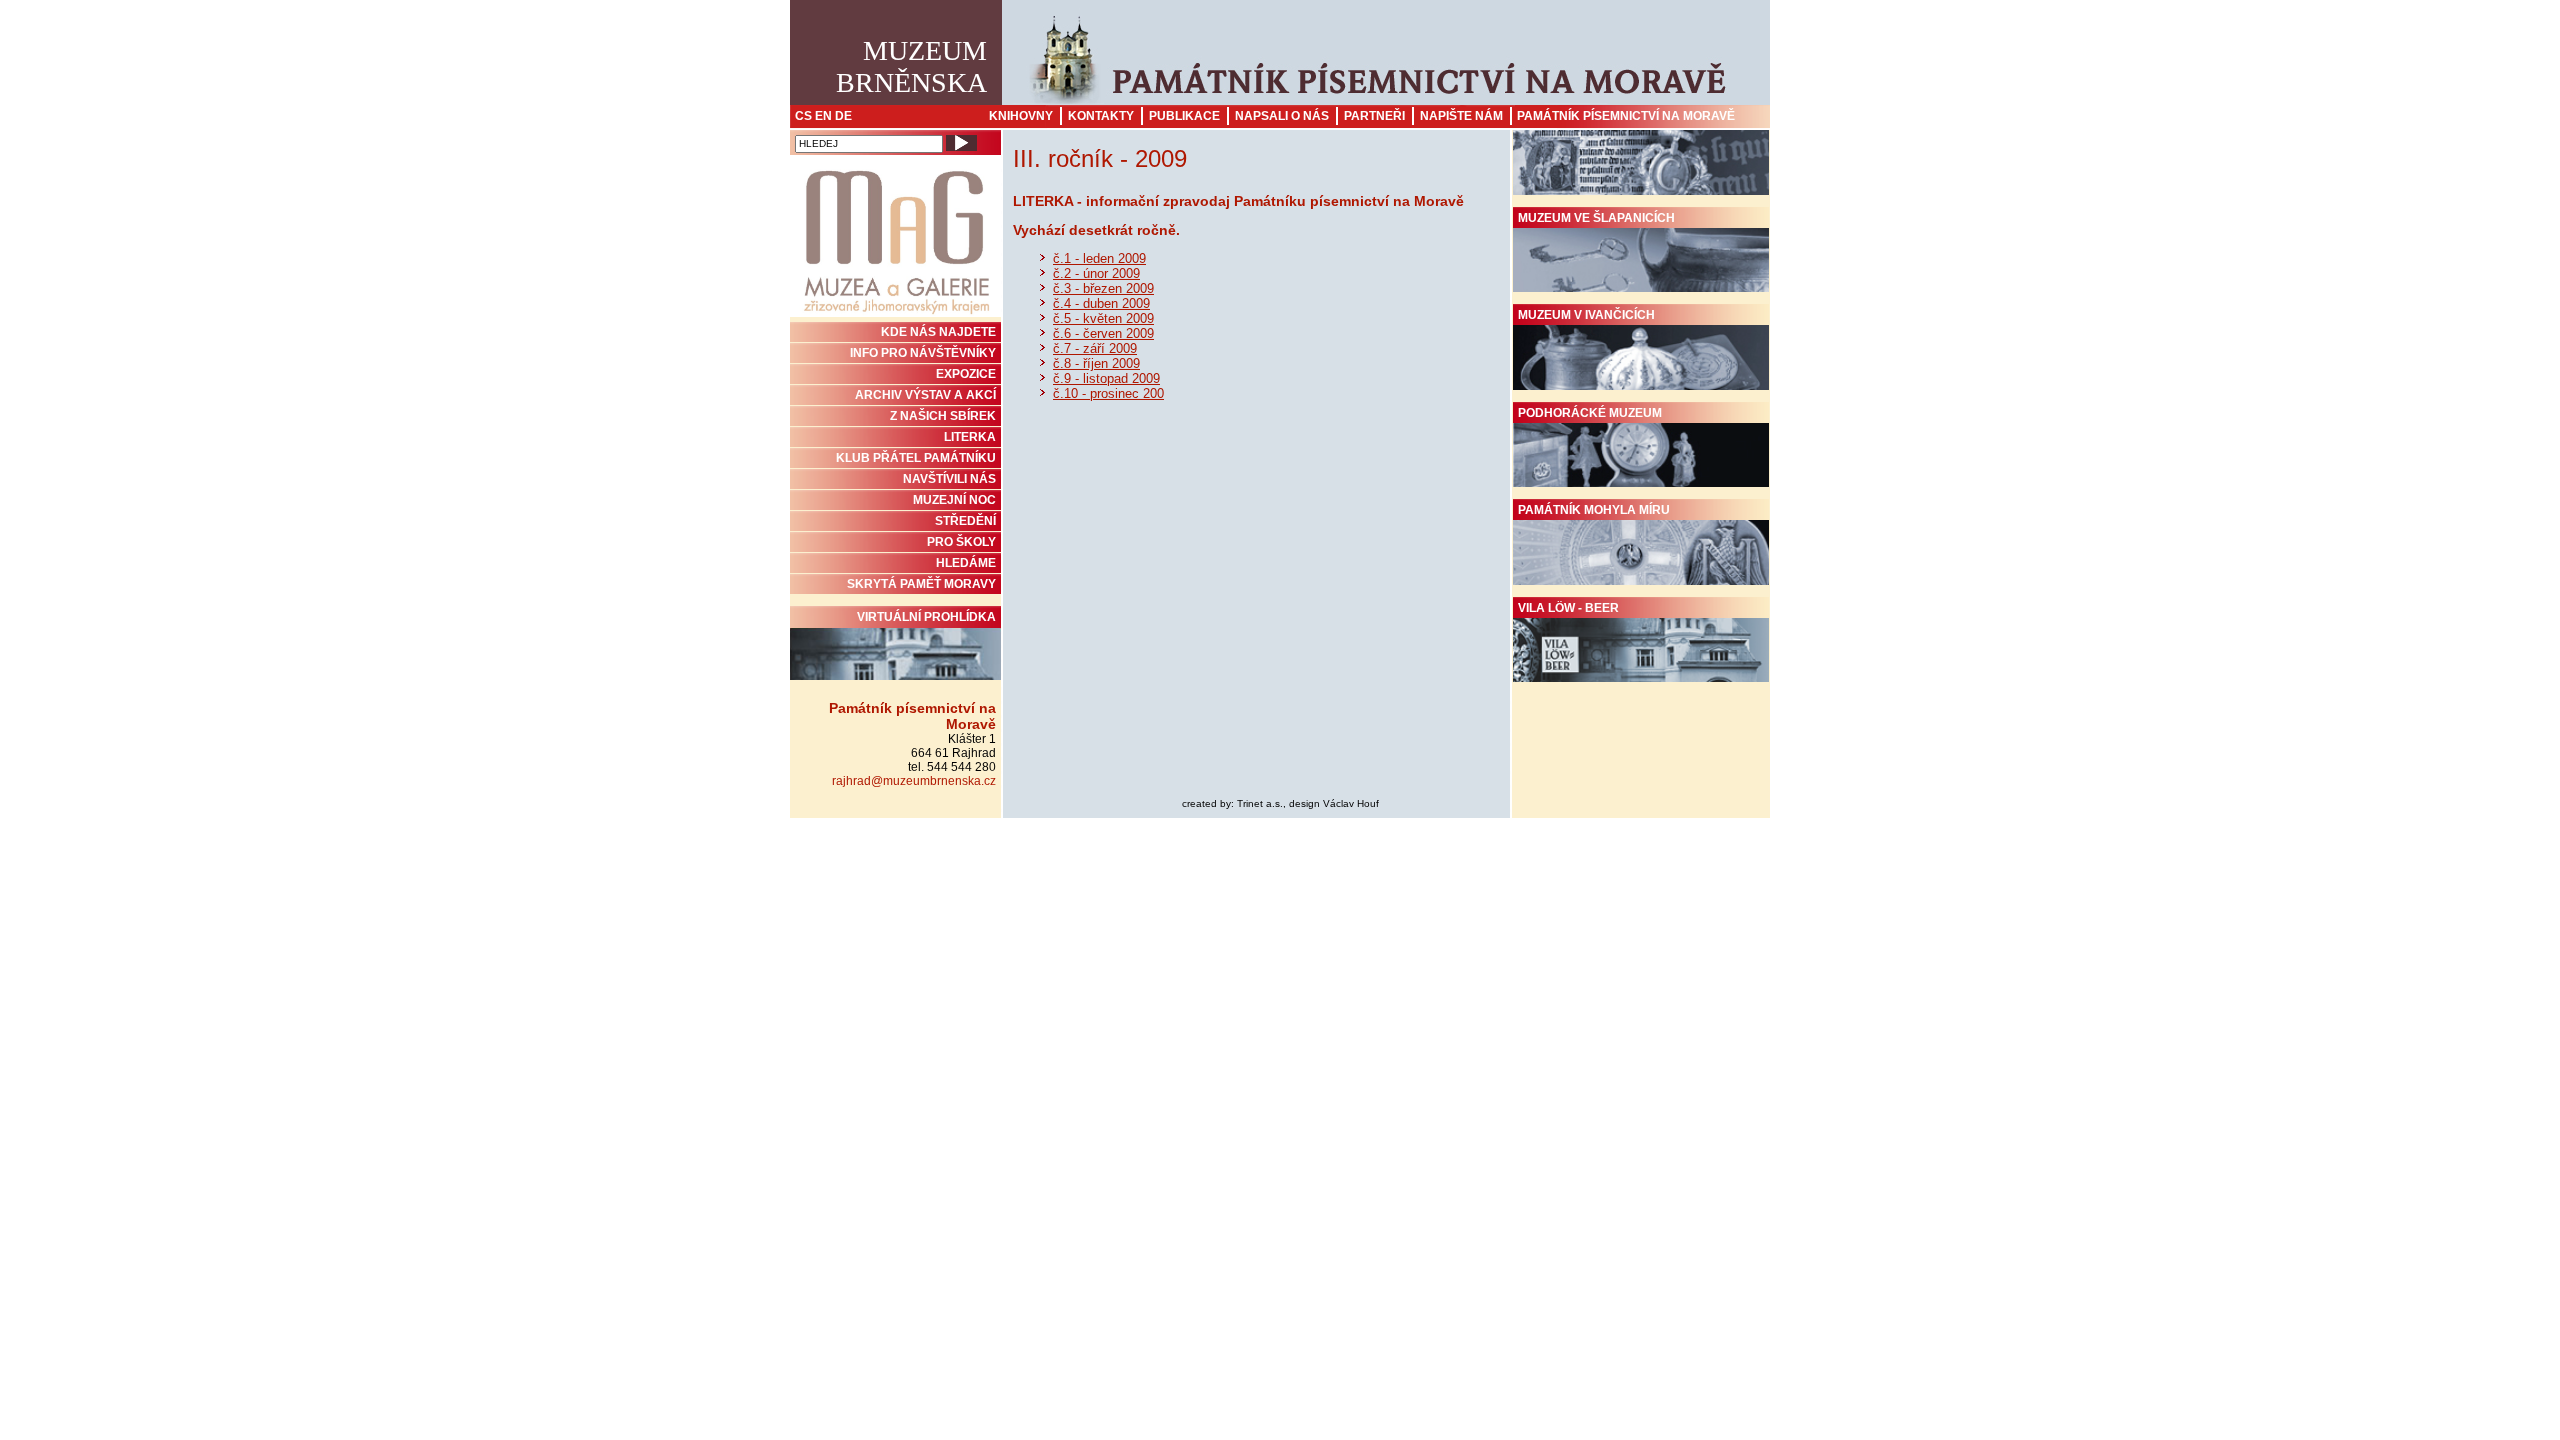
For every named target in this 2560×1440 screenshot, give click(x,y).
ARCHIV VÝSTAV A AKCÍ (925, 395)
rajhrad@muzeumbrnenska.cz (914, 781)
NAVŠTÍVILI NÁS (949, 479)
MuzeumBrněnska (911, 66)
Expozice (966, 374)
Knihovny (1021, 116)
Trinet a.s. (1260, 803)
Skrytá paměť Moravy (921, 584)
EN (823, 116)
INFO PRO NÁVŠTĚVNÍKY (923, 353)
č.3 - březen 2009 (1103, 288)
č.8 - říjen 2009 (1096, 363)
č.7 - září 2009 (1095, 348)
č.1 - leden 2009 (1099, 258)
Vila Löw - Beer (1568, 608)
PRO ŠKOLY (961, 542)
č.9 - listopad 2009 (1106, 378)
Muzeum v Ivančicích (1586, 315)
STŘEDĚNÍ (965, 521)
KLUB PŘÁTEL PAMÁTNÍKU (916, 458)
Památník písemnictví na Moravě (1626, 116)
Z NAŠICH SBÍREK (943, 416)
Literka (970, 437)
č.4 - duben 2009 (1101, 303)
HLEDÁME (966, 563)
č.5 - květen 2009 (1103, 318)
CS (803, 116)
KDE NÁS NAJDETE (938, 332)
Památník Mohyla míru (1594, 510)
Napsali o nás (1282, 116)
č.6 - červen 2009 (1103, 333)
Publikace (1184, 116)
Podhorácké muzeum (1590, 413)
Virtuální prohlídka (926, 617)
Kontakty (1101, 116)
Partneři (1374, 116)
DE (843, 116)
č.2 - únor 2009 (1096, 273)
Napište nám (1461, 116)
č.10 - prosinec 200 (1108, 393)
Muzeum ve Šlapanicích (1596, 218)
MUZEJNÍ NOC (954, 500)
